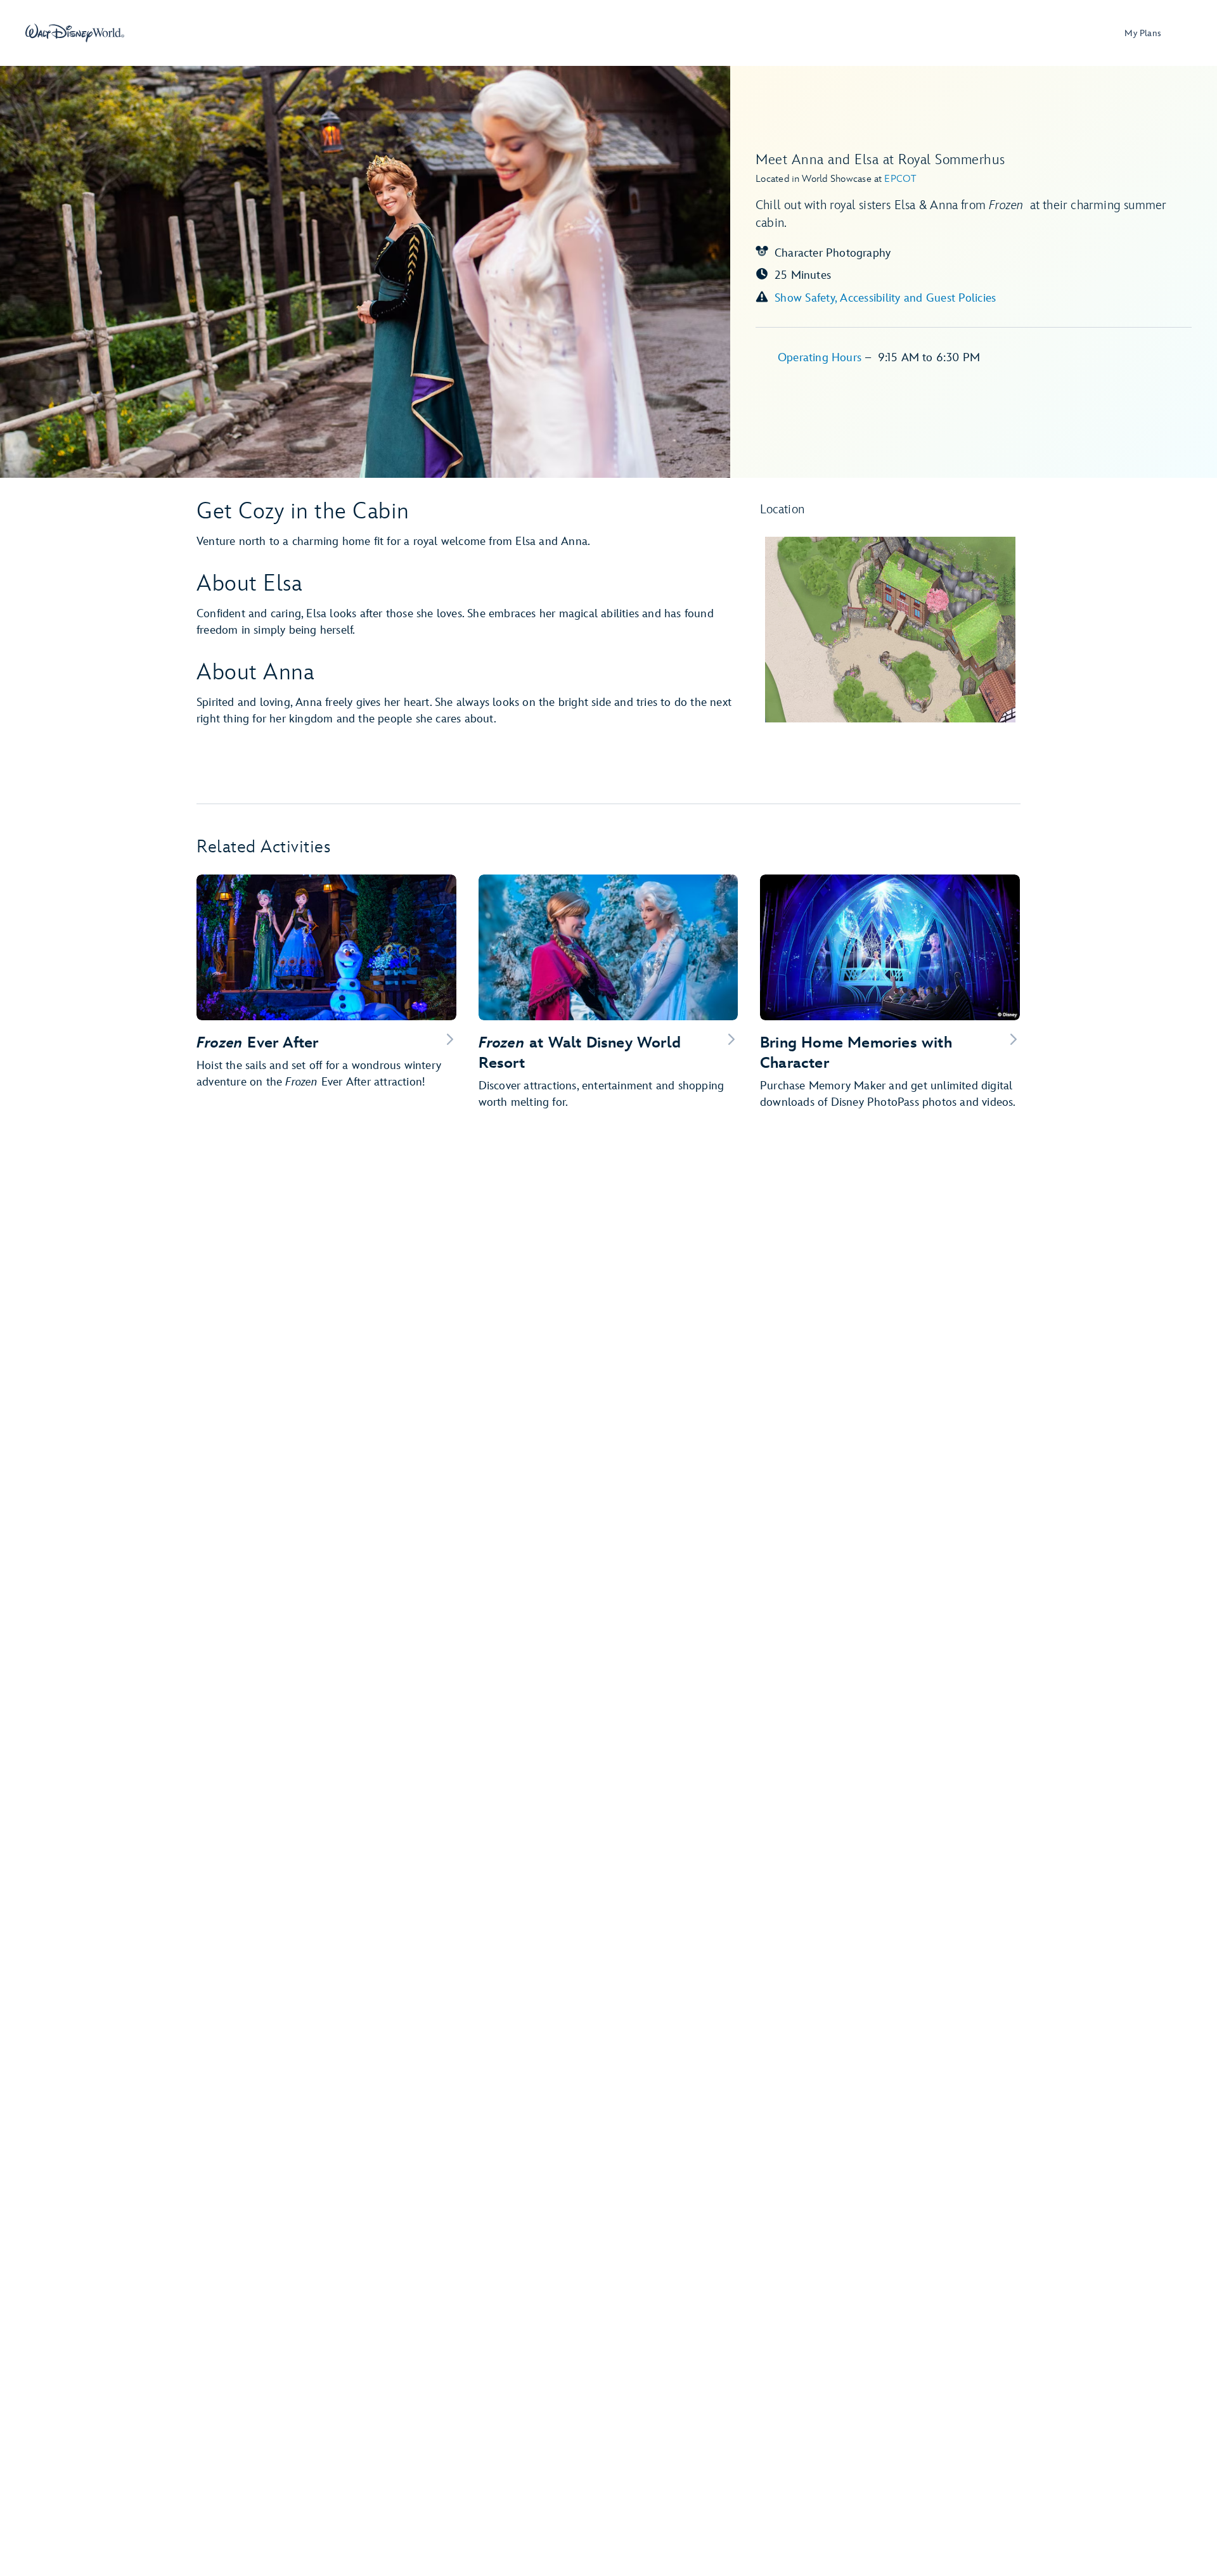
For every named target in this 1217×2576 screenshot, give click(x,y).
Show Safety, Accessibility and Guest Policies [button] (885, 298)
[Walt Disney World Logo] (75, 33)
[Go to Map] (891, 630)
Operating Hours (821, 358)
